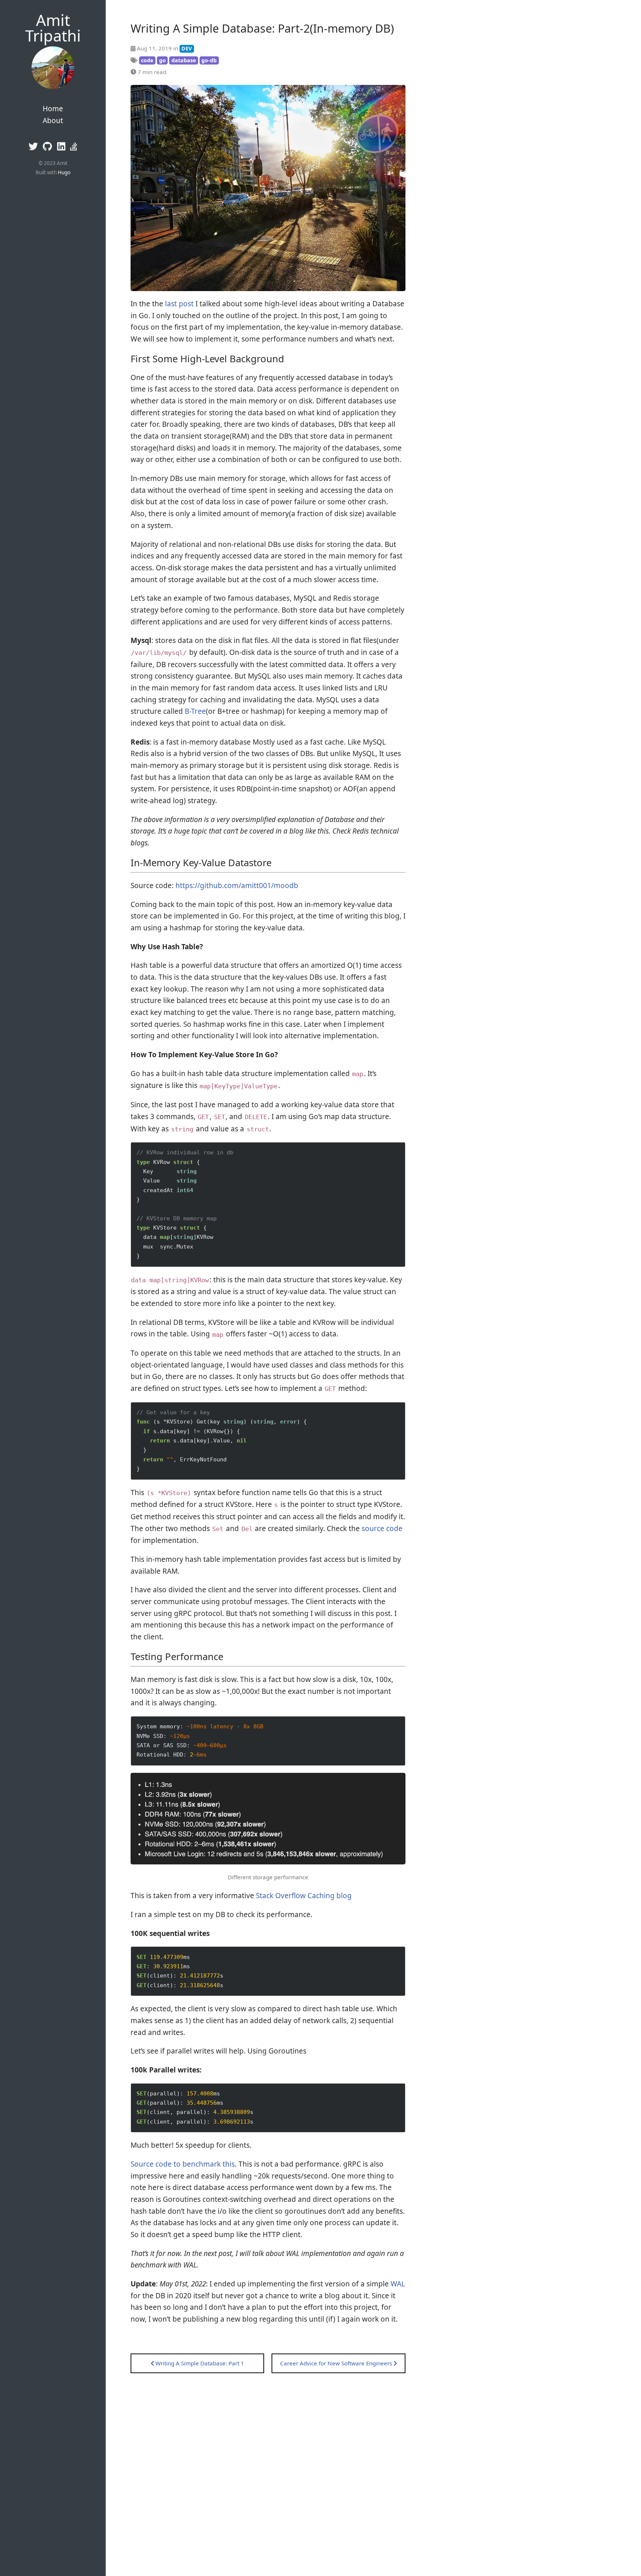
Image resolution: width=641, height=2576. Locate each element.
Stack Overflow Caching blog (304, 1896)
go (162, 60)
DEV (187, 48)
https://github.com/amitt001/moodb (237, 885)
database (184, 60)
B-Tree (195, 711)
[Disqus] (268, 2466)
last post (179, 304)
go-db (209, 60)
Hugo (64, 172)
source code (382, 1528)
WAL (398, 2284)
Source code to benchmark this (183, 2164)
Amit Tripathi (53, 28)
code (147, 60)
